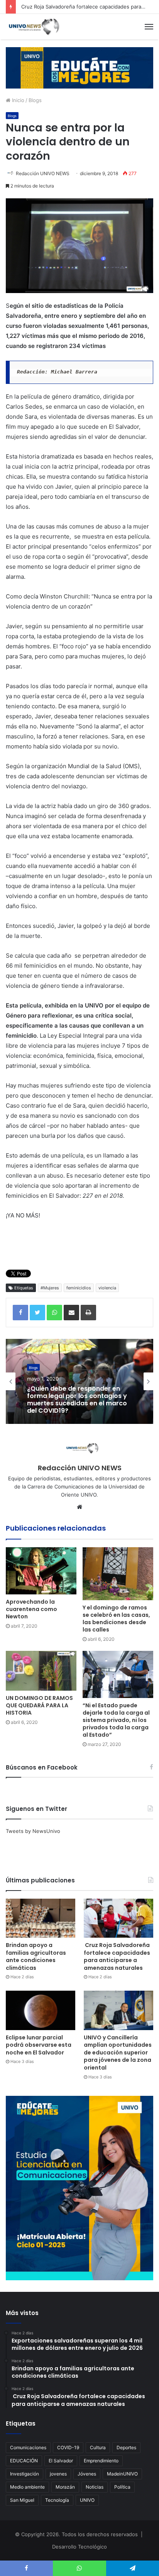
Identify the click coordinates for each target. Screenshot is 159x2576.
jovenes (58, 2474)
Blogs (35, 100)
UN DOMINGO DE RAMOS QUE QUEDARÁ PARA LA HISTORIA (39, 1705)
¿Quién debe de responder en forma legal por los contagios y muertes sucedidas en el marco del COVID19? (77, 1399)
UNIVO (87, 2500)
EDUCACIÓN (24, 2461)
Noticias (95, 2487)
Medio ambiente (27, 2487)
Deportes (126, 2447)
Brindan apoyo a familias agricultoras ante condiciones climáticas (36, 1956)
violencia (107, 1288)
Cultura (98, 2447)
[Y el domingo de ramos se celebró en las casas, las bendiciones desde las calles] (118, 1574)
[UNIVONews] (33, 27)
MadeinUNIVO (122, 2474)
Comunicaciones (28, 2447)
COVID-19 (68, 2447)
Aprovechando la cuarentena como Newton (31, 1609)
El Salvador (61, 2461)
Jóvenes (87, 2474)
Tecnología (57, 2500)
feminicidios (79, 1288)
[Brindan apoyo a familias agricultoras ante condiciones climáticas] (41, 1918)
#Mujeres (50, 1288)
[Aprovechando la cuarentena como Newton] (41, 1571)
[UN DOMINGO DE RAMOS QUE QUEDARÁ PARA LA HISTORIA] (41, 1671)
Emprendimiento (101, 2461)
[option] (79, 1381)
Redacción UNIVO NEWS (43, 173)
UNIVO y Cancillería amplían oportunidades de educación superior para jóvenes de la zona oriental (118, 2053)
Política (122, 2487)
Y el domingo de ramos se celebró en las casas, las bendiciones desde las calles (116, 1619)
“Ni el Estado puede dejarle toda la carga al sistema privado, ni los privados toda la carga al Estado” (116, 1720)
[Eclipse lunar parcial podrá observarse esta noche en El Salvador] (41, 2010)
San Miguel (22, 2500)
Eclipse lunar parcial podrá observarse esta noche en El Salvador (39, 2045)
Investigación (25, 2474)
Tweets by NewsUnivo (33, 1831)
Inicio (17, 100)
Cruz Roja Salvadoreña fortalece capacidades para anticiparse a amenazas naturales (117, 1956)
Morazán (65, 2487)
